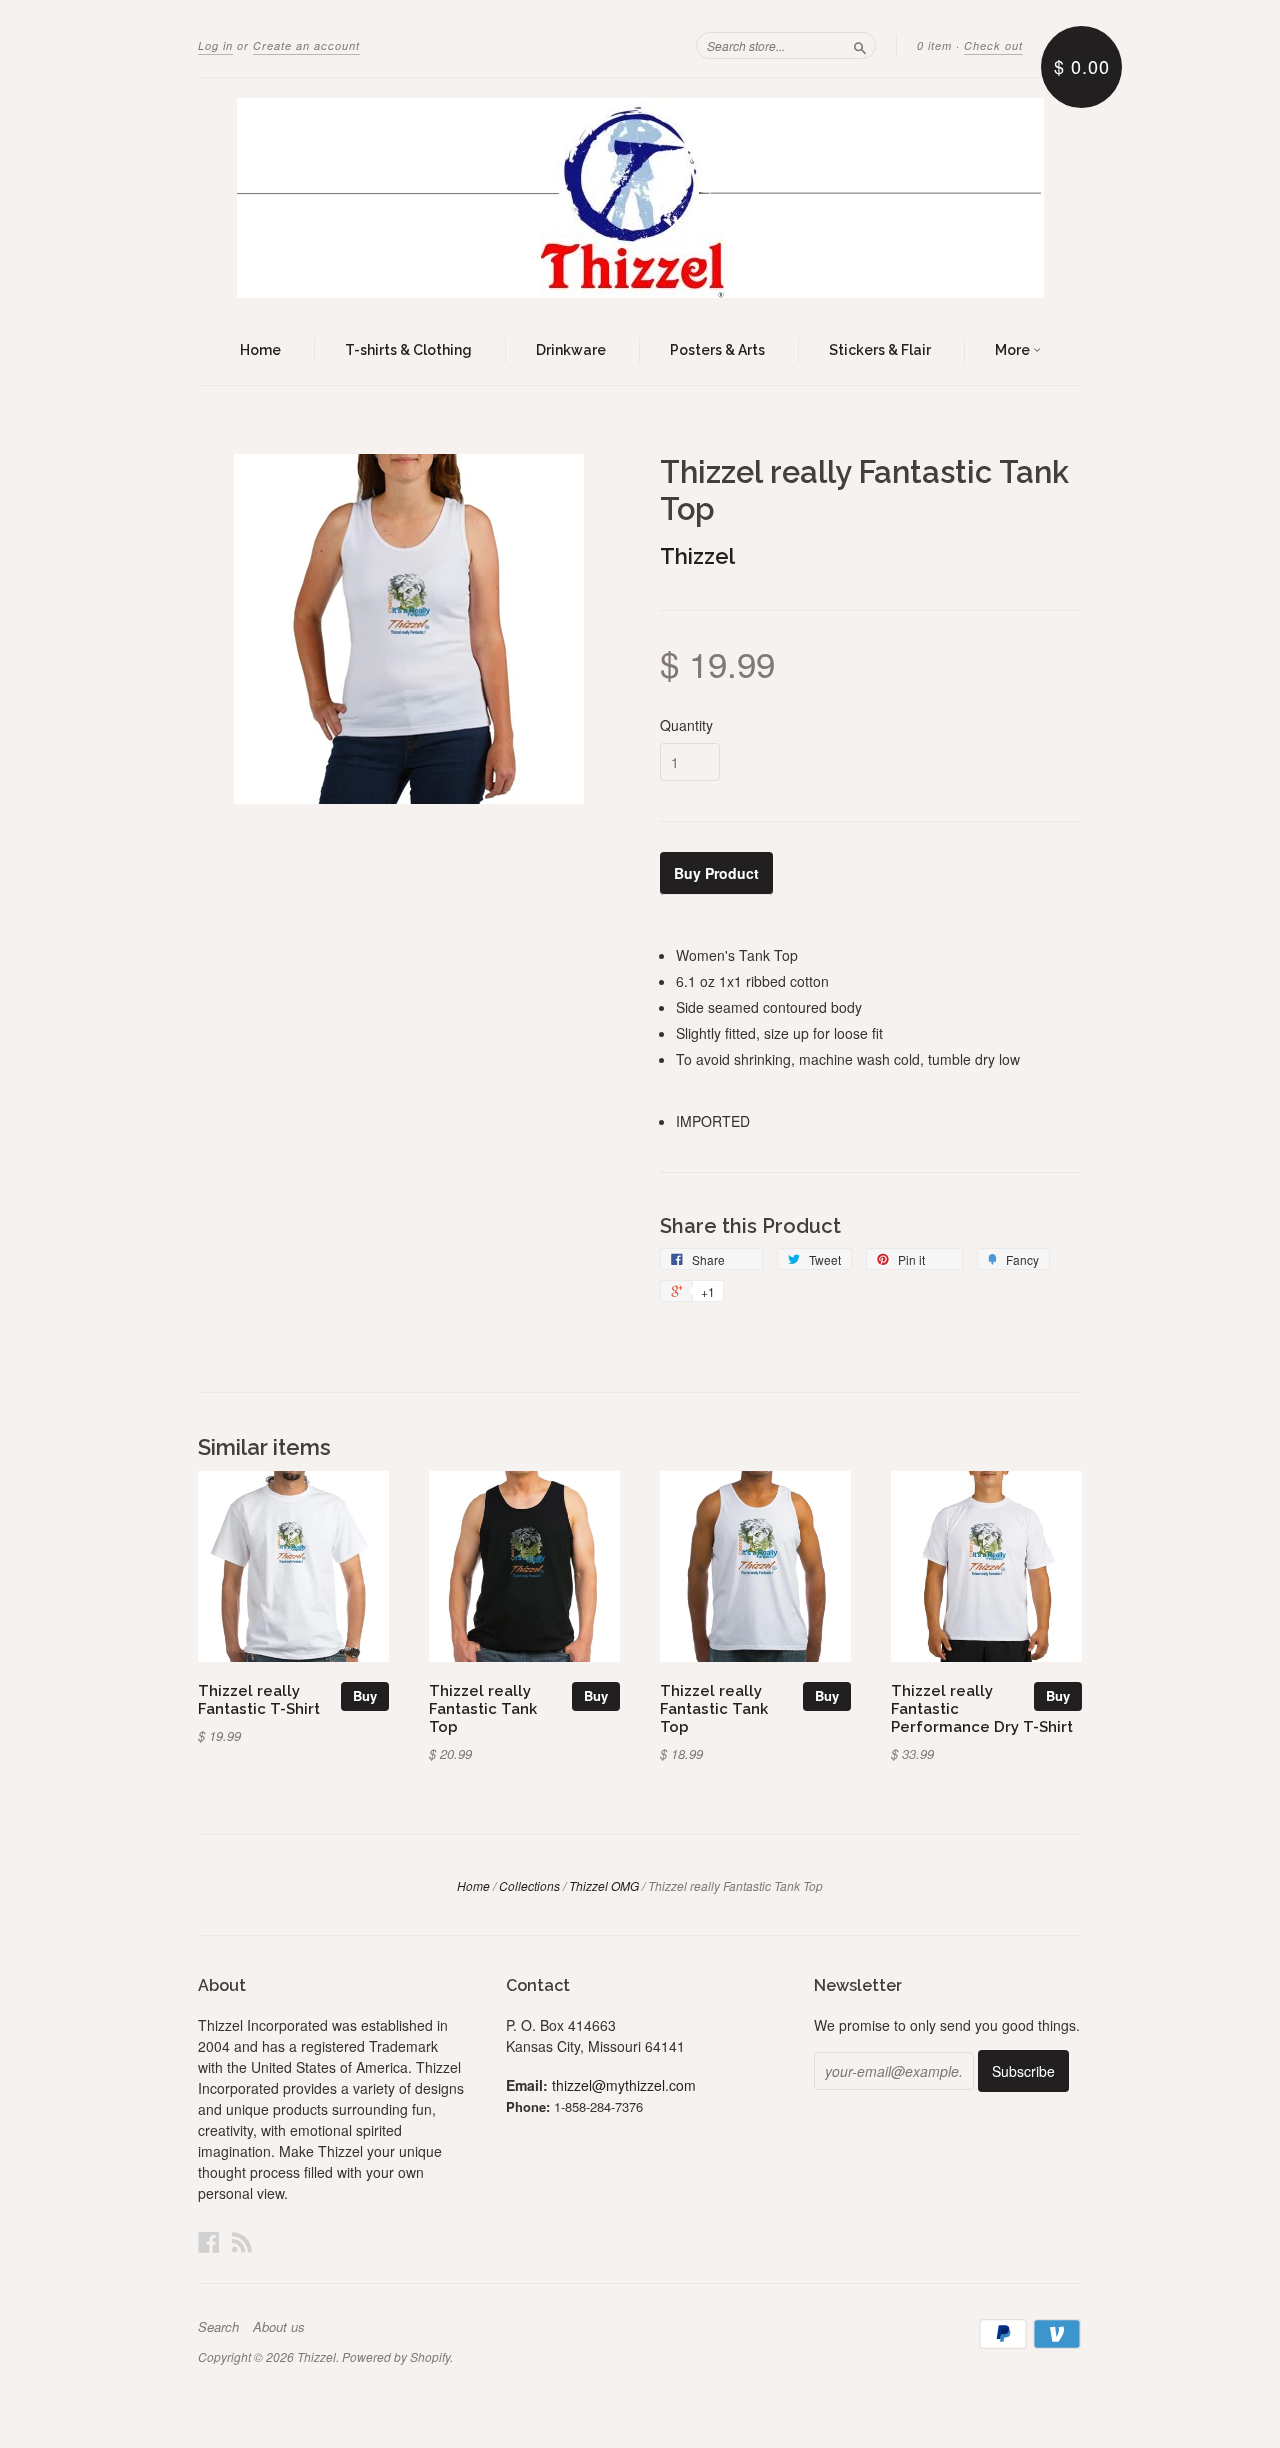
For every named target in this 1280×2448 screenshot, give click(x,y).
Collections (529, 1885)
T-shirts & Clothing (408, 350)
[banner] (640, 198)
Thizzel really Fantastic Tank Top (483, 1708)
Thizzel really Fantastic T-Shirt (259, 1699)
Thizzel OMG (604, 1885)
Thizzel (697, 556)
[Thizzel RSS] (242, 2241)
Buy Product (716, 873)
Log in (215, 45)
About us (279, 2327)
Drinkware (571, 350)
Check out (993, 45)
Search (218, 2327)
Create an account (306, 45)
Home (260, 350)
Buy (365, 1695)
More (1014, 350)
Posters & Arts (717, 350)
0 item (934, 45)
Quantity (686, 725)
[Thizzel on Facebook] (209, 2241)
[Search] (860, 45)
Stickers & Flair (880, 350)
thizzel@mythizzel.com (624, 2085)
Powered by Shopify (396, 2356)
